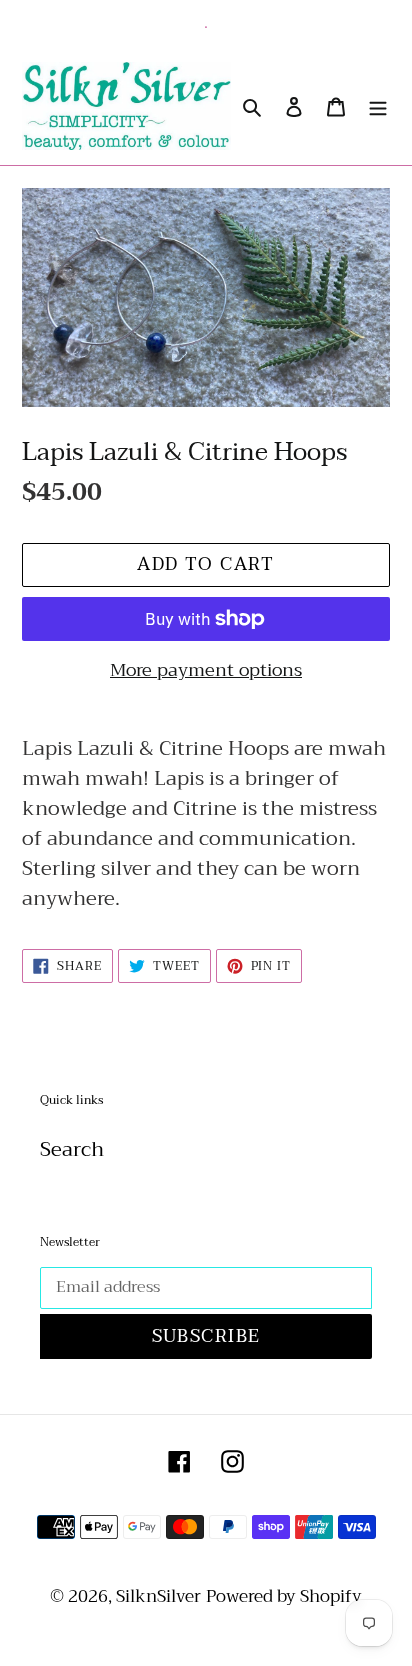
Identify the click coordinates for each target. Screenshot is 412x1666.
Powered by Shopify (284, 1596)
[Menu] (378, 106)
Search (72, 1149)
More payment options (206, 670)
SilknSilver (158, 1596)
